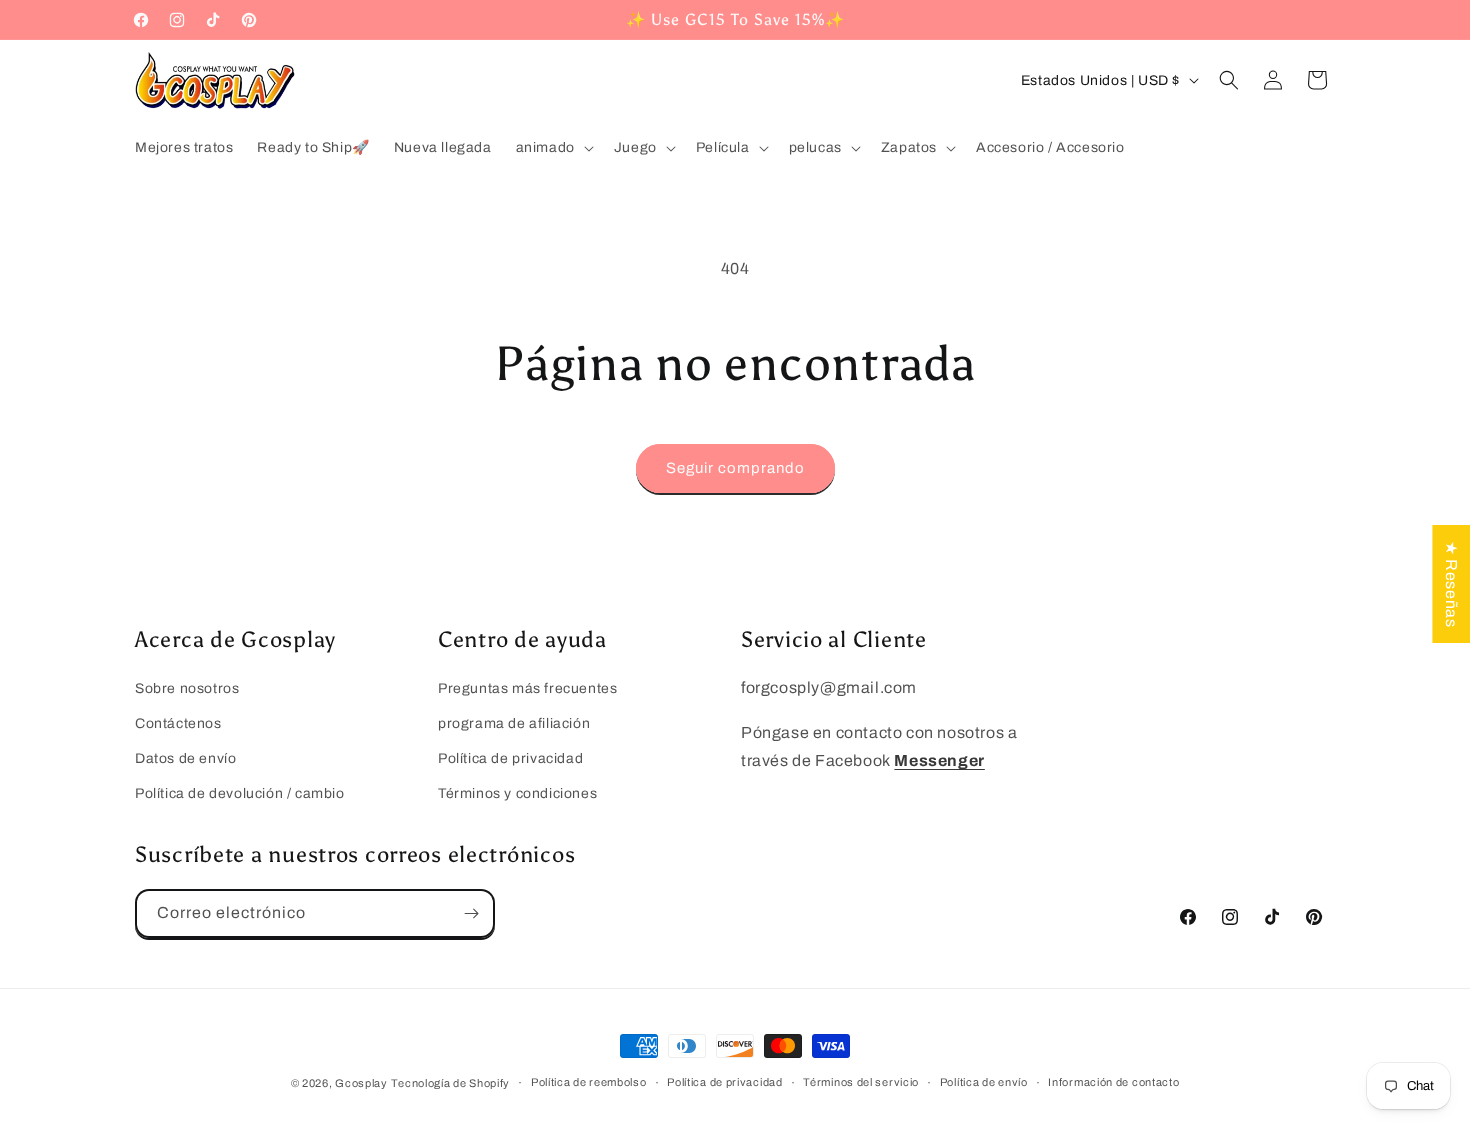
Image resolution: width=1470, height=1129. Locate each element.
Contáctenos (178, 723)
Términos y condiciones (517, 793)
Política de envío (984, 1082)
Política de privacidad (510, 758)
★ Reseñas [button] (1451, 583)
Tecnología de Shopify (450, 1083)
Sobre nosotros (187, 688)
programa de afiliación (514, 723)
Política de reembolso (589, 1082)
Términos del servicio (861, 1082)
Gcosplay (361, 1083)
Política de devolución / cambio (240, 793)
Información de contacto (1113, 1082)
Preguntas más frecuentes (527, 688)
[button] (553, 148)
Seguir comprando (735, 468)
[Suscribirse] (471, 913)
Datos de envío (185, 758)
